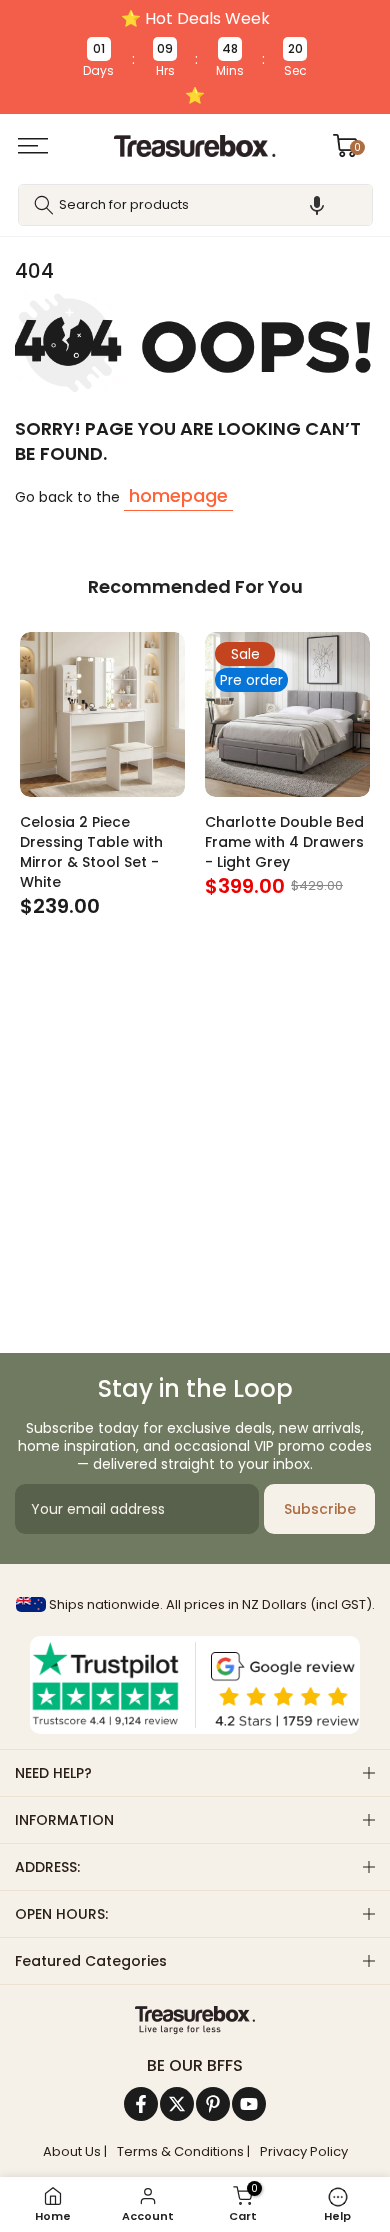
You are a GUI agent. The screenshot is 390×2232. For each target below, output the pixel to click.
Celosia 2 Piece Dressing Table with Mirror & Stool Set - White (91, 852)
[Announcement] (195, 57)
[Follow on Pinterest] (213, 2104)
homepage (178, 495)
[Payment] (195, 2020)
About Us (72, 2152)
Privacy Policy (304, 2152)
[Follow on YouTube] (249, 2104)
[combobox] (195, 205)
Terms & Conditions (180, 2152)
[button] (317, 205)
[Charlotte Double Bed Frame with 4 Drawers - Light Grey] (287, 714)
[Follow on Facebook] (141, 2104)
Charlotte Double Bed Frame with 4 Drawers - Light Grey (284, 842)
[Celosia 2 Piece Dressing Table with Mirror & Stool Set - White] (102, 714)
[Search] (44, 205)
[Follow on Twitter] (177, 2104)
